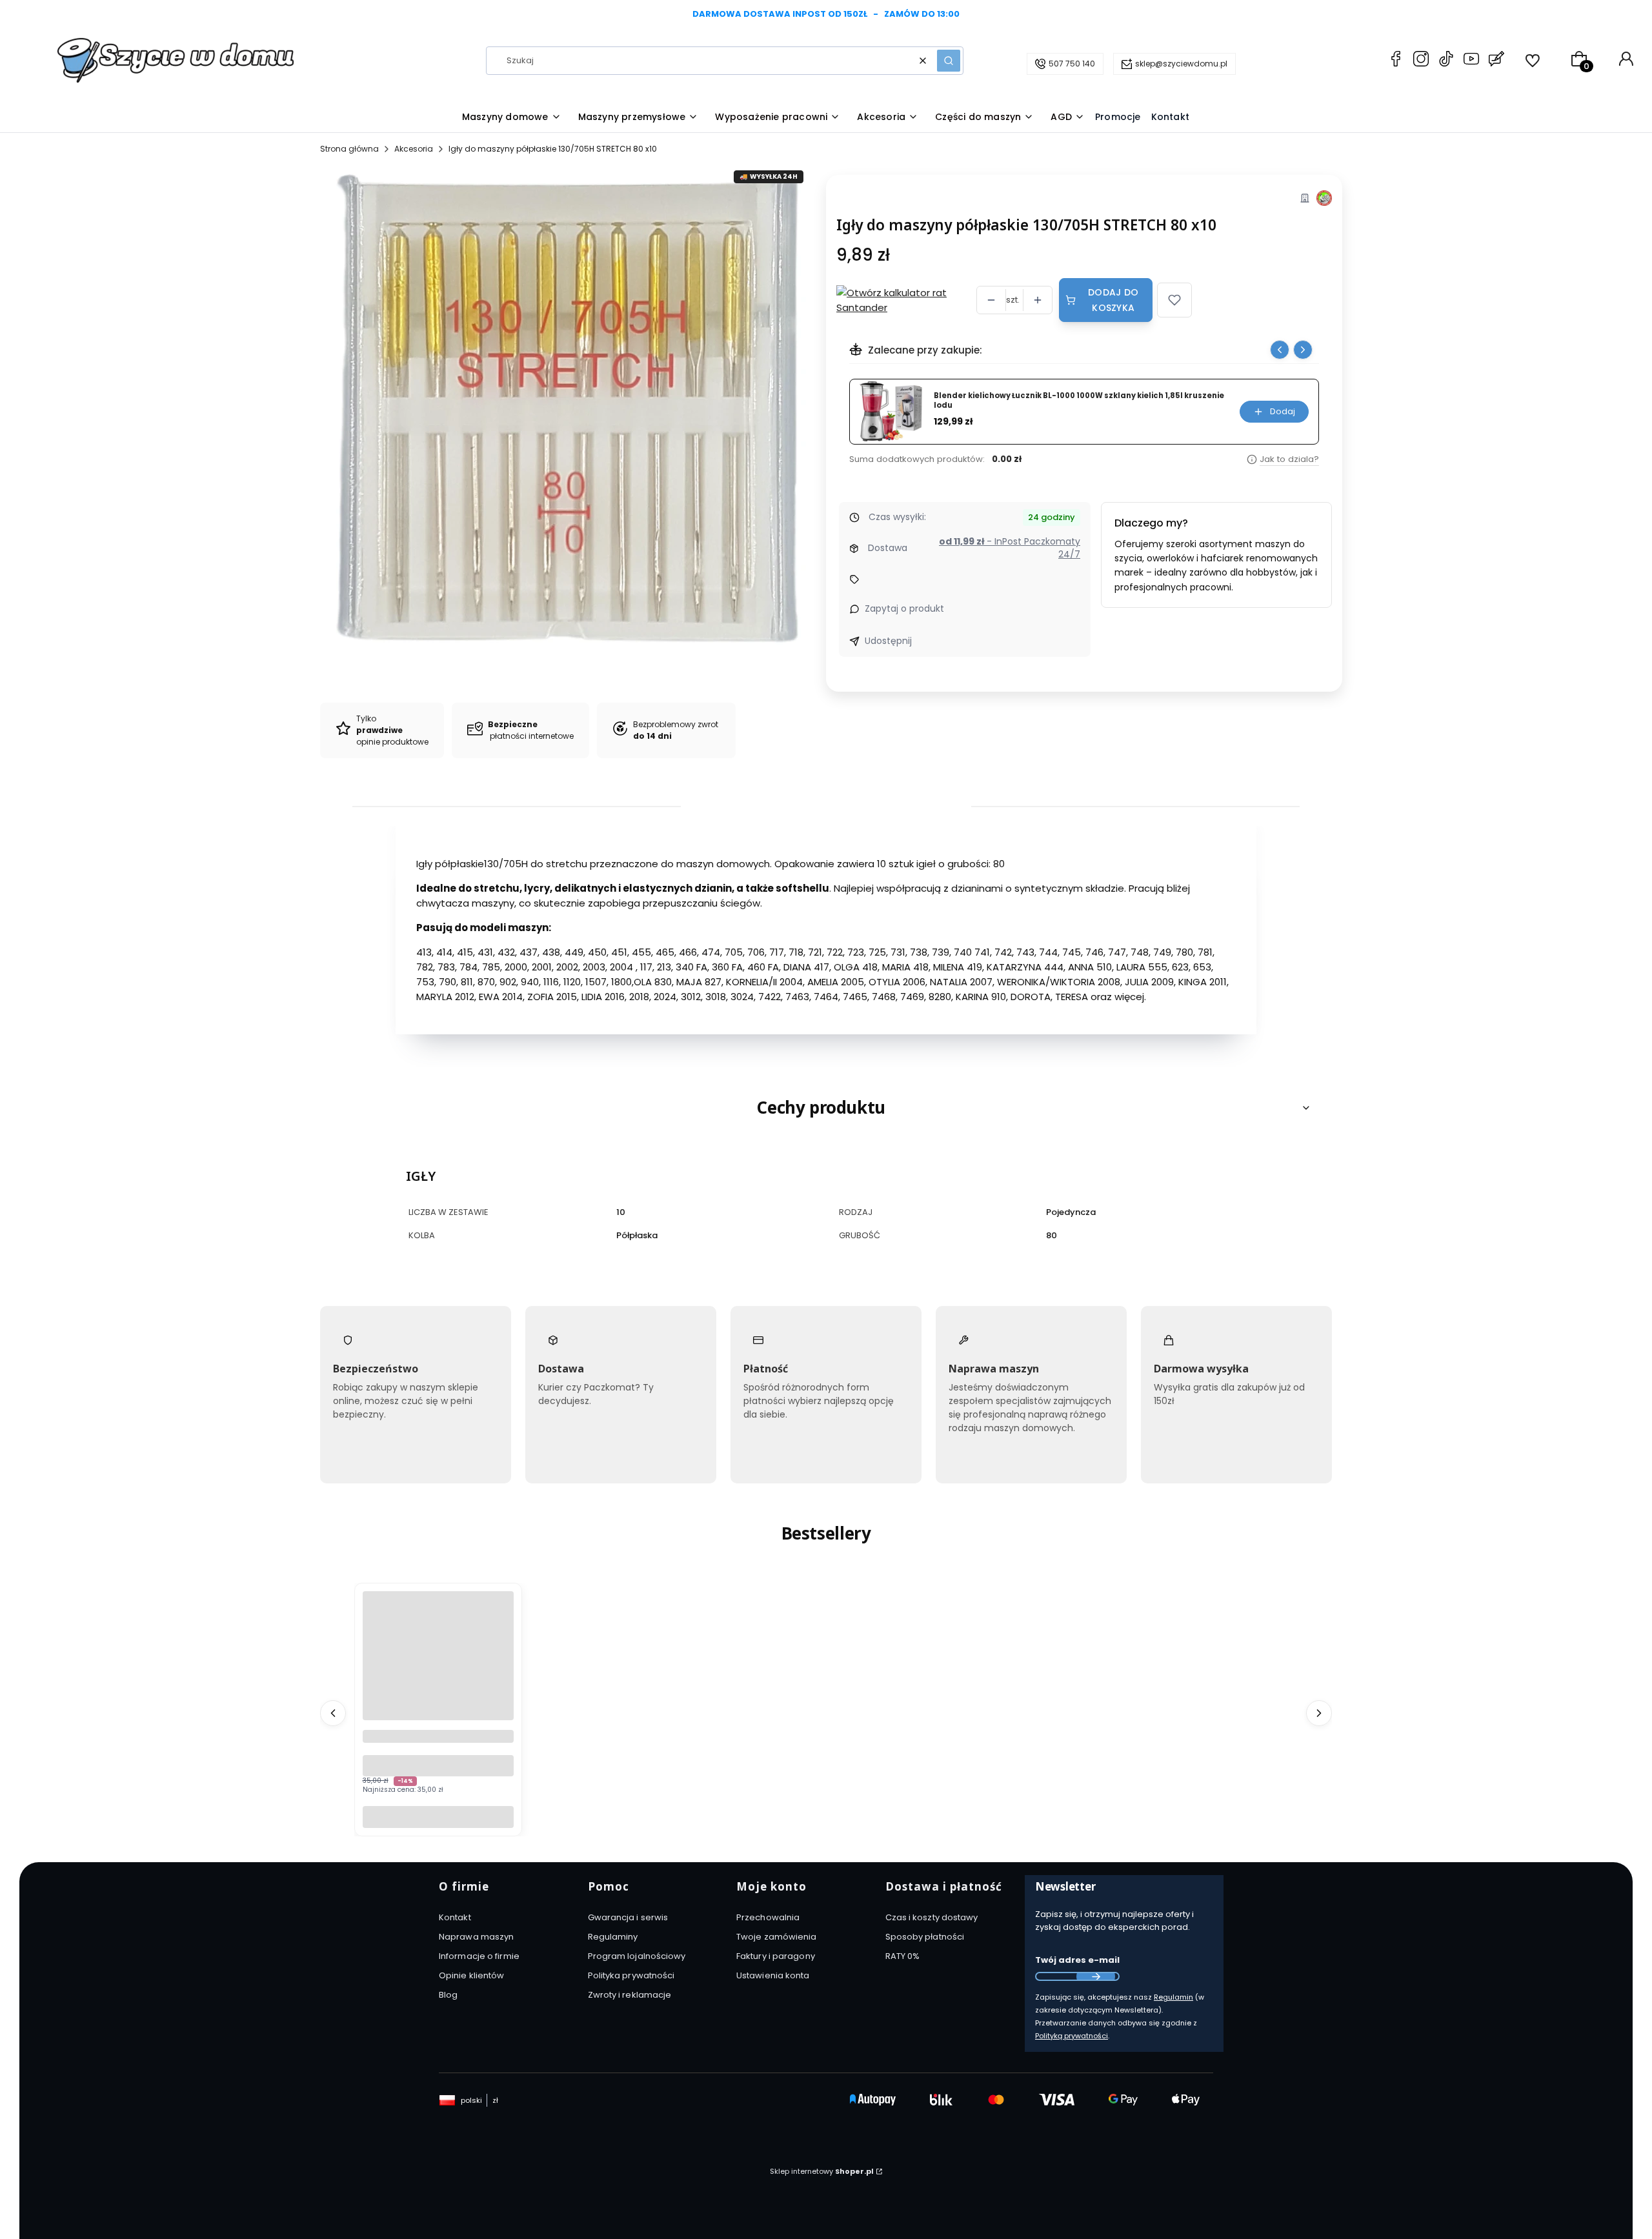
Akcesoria (414, 149)
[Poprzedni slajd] (1280, 350)
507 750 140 (1072, 64)
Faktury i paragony (776, 1956)
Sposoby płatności (925, 1937)
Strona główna (349, 149)
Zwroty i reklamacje (630, 1995)
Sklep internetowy (822, 2171)
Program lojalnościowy (637, 1956)
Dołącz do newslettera (1096, 1976)
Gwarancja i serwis (628, 1917)
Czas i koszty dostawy (932, 1917)
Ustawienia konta (773, 1975)
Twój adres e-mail (1077, 1960)
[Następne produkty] (1319, 1713)
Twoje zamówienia (777, 1937)
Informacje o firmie (479, 1956)
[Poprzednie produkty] (333, 1713)
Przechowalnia (768, 1917)
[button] (949, 61)
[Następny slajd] (1303, 350)
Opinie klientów (472, 1975)
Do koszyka (438, 1817)
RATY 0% (903, 1956)
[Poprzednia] (25, 15)
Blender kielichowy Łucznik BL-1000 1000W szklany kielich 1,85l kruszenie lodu (1079, 400)
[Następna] (1627, 15)
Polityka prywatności (631, 1975)
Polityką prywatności (1072, 2036)
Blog (448, 1995)
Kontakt (455, 1917)
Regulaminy (613, 1937)
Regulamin (1174, 1997)
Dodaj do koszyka (1113, 300)
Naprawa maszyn (476, 1937)
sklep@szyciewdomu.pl (1181, 64)
